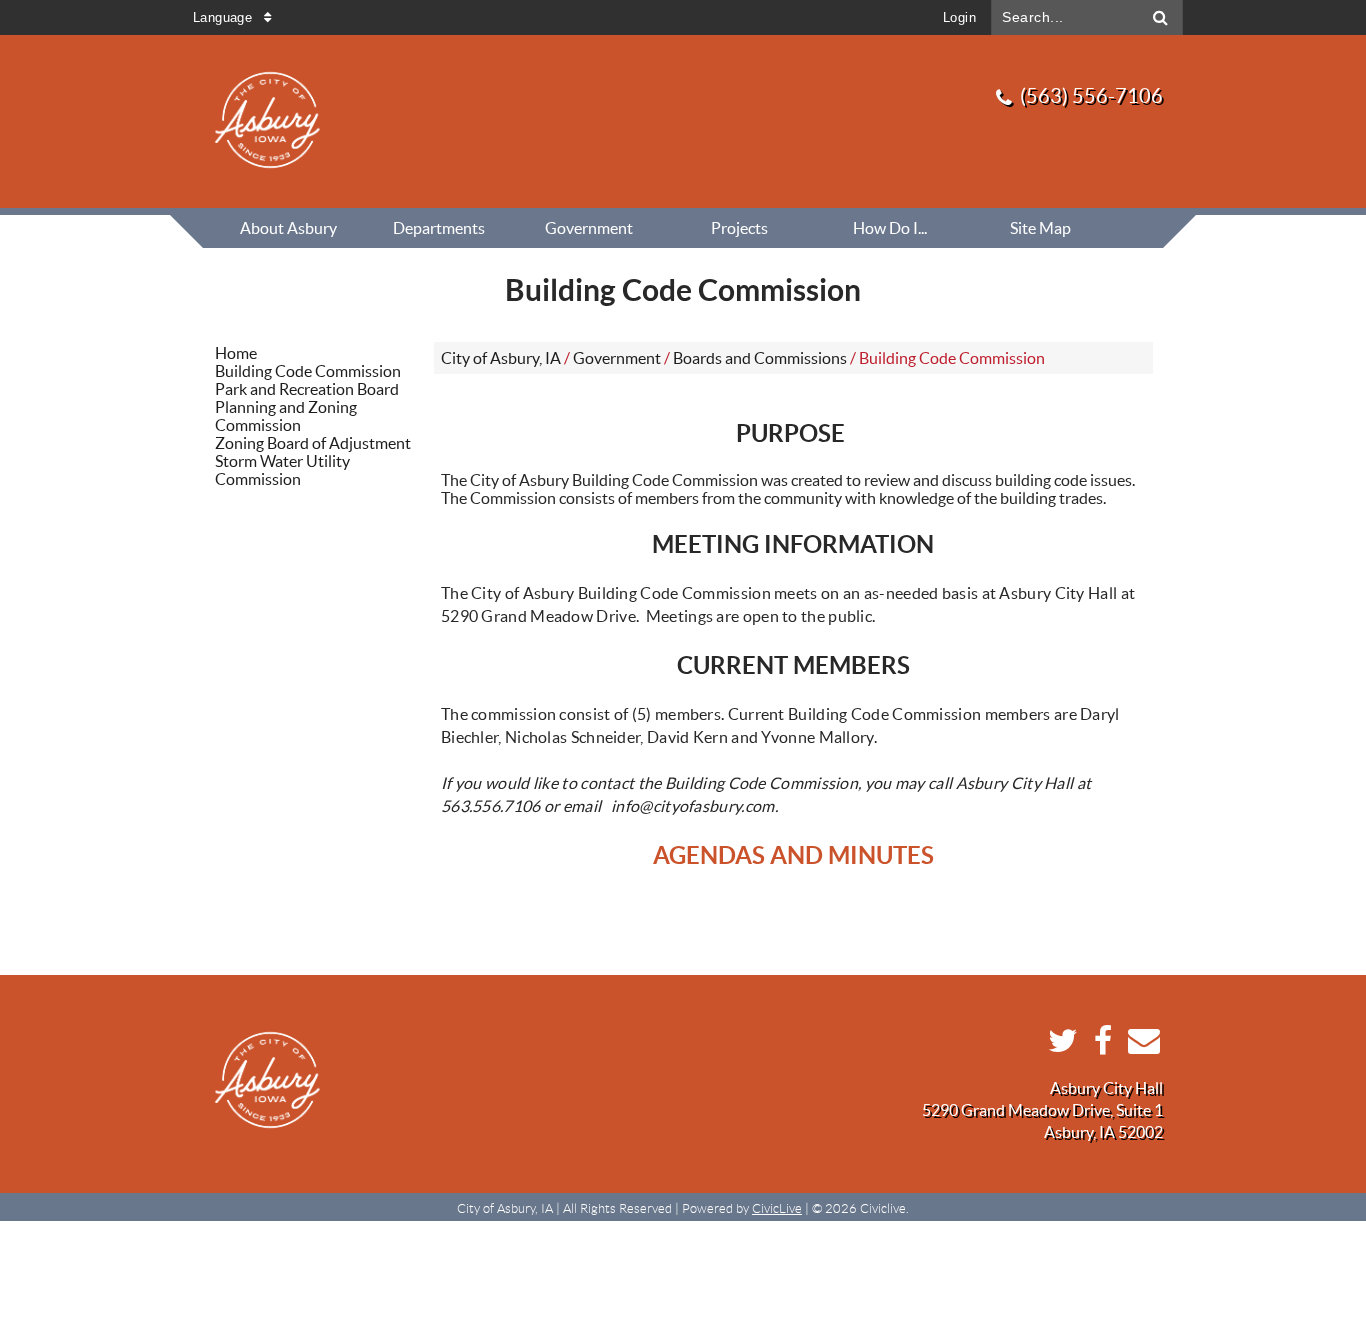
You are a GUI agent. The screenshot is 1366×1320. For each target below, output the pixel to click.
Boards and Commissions (760, 358)
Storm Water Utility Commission (282, 470)
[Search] (1161, 17)
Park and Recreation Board (307, 389)
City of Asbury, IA (501, 358)
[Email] (1139, 1046)
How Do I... (890, 228)
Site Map (1040, 228)
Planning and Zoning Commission (286, 416)
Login (959, 17)
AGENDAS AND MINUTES (793, 855)
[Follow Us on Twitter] (1058, 1046)
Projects (739, 228)
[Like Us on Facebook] (1098, 1046)
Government (589, 228)
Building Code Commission (308, 371)
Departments (439, 228)
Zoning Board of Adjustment (313, 443)
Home (236, 353)
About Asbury (288, 228)
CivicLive (777, 1208)
